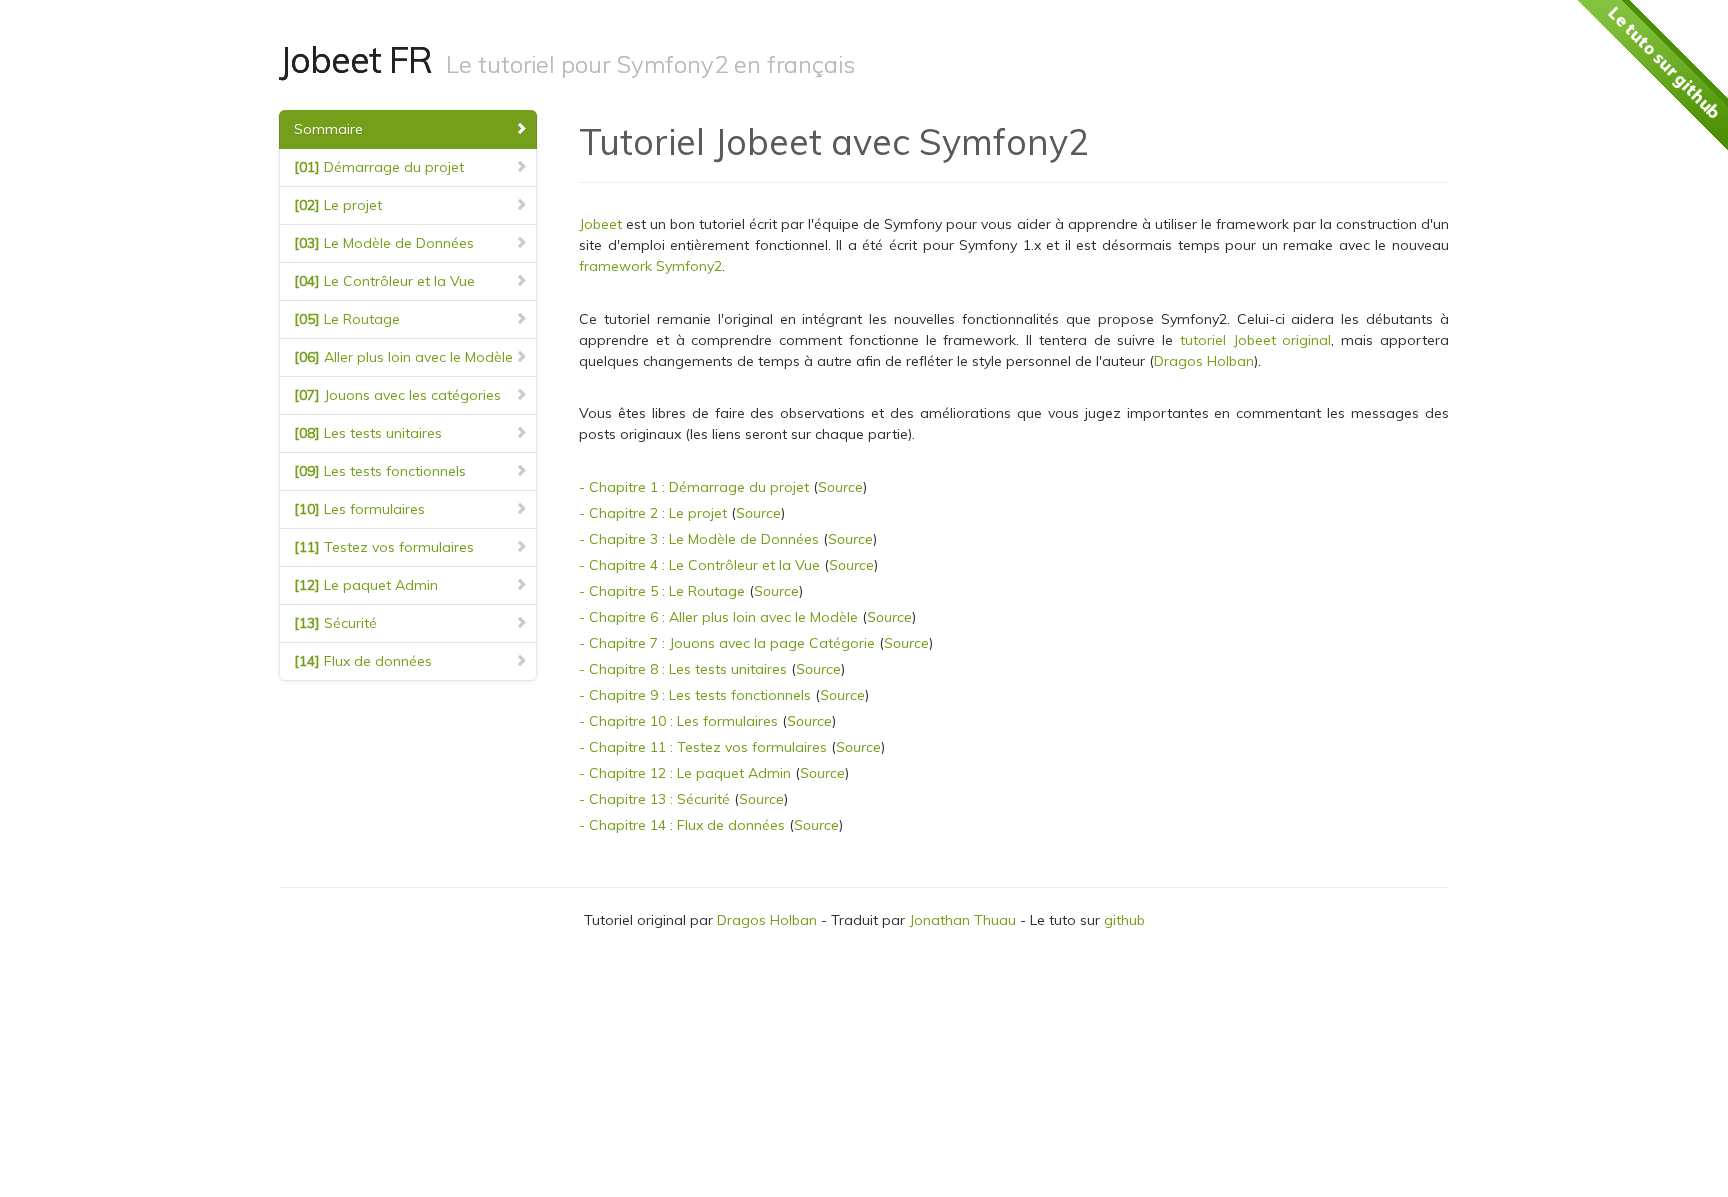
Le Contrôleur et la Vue (384, 281)
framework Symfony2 (650, 266)
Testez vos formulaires (384, 547)
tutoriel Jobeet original (1256, 340)
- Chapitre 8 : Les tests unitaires (683, 669)
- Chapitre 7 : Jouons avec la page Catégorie (727, 643)
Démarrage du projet (379, 167)
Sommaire (328, 129)
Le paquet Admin (366, 585)
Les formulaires (359, 509)
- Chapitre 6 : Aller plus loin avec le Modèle (718, 617)
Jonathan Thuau (962, 920)
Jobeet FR (355, 59)
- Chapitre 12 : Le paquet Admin (685, 773)
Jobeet (600, 224)
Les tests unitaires (368, 433)
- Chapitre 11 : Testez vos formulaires (703, 747)
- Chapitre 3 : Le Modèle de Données (699, 539)
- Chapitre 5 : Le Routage (662, 591)
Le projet (338, 205)
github (1124, 920)
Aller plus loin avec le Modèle (403, 357)
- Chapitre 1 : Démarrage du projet (694, 487)
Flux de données (363, 661)
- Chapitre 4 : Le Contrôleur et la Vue (699, 565)
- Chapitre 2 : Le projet (653, 513)
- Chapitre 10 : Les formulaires (678, 721)
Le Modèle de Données (384, 243)
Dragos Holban (1204, 361)
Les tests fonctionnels (380, 471)
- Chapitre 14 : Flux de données (682, 825)
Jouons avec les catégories (397, 395)
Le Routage (347, 319)
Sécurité (335, 623)
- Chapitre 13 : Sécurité (654, 799)
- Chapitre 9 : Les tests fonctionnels (695, 695)
